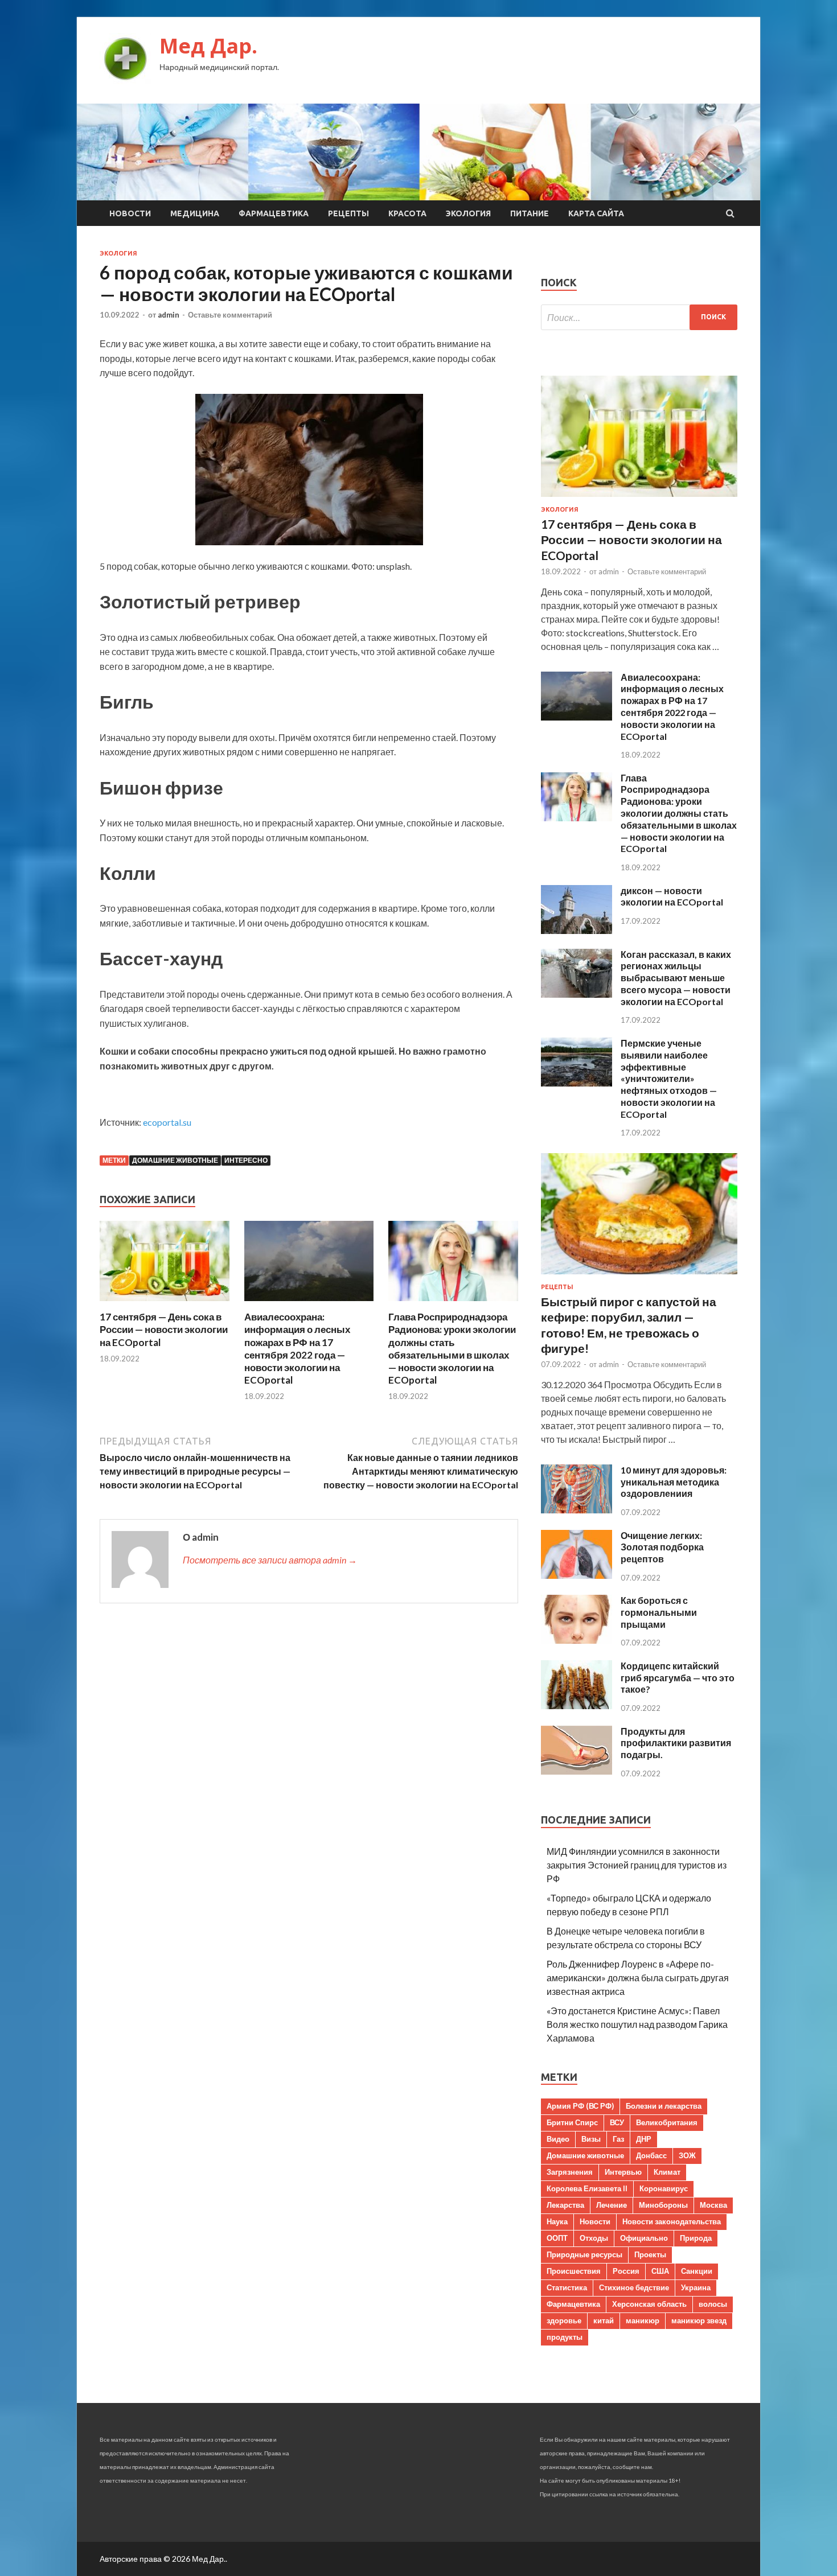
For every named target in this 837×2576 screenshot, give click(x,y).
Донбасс (651, 2155)
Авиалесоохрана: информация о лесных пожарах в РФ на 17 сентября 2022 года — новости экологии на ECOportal (297, 1348)
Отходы (594, 2238)
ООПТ (557, 2238)
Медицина (195, 213)
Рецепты (348, 213)
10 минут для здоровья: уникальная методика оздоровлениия (674, 1482)
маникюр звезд (699, 2320)
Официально (644, 2238)
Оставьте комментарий (230, 315)
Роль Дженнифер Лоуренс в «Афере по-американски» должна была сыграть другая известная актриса (638, 1978)
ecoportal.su (167, 1122)
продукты (565, 2337)
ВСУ (617, 2122)
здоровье (564, 2320)
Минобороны (663, 2205)
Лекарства (565, 2205)
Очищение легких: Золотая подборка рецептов (662, 1547)
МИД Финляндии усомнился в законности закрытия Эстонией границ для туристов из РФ (637, 1865)
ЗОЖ (687, 2155)
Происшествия (574, 2271)
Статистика (567, 2287)
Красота (407, 213)
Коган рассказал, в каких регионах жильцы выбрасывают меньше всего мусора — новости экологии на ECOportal (676, 978)
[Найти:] (639, 317)
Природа (696, 2238)
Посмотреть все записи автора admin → (270, 1560)
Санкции (697, 2271)
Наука (557, 2221)
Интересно (246, 1160)
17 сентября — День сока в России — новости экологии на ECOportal (164, 1329)
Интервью (623, 2172)
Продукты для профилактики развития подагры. (676, 1743)
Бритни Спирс (572, 2122)
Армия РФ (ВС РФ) (580, 2106)
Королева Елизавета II (587, 2188)
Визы (591, 2139)
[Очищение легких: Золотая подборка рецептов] (577, 1575)
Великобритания (667, 2122)
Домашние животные (175, 1160)
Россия (626, 2271)
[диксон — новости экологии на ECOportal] (577, 930)
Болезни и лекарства (664, 2106)
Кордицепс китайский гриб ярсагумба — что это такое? (678, 1678)
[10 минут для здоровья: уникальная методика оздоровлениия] (577, 1510)
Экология (468, 213)
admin (169, 315)
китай (604, 2320)
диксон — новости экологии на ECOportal (672, 896)
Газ (618, 2139)
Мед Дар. (208, 46)
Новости (130, 213)
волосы (713, 2304)
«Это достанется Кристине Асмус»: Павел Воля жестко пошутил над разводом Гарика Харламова (637, 2024)
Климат (667, 2172)
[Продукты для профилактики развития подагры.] (577, 1771)
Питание (530, 213)
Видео (558, 2139)
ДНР (644, 2139)
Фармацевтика (274, 213)
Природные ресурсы (584, 2254)
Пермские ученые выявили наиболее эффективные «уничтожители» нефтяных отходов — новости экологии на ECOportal (669, 1079)
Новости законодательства (672, 2221)
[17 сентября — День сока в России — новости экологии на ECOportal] (165, 1304)
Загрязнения (570, 2172)
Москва (713, 2205)
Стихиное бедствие (634, 2287)
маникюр (643, 2320)
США (660, 2271)
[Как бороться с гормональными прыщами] (577, 1640)
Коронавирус (664, 2188)
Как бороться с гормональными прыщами (659, 1612)
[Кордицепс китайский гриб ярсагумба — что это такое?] (577, 1705)
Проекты (650, 2254)
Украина (696, 2287)
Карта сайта (596, 213)
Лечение (612, 2205)
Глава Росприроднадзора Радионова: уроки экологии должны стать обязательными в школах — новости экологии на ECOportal (452, 1348)
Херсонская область (649, 2304)
